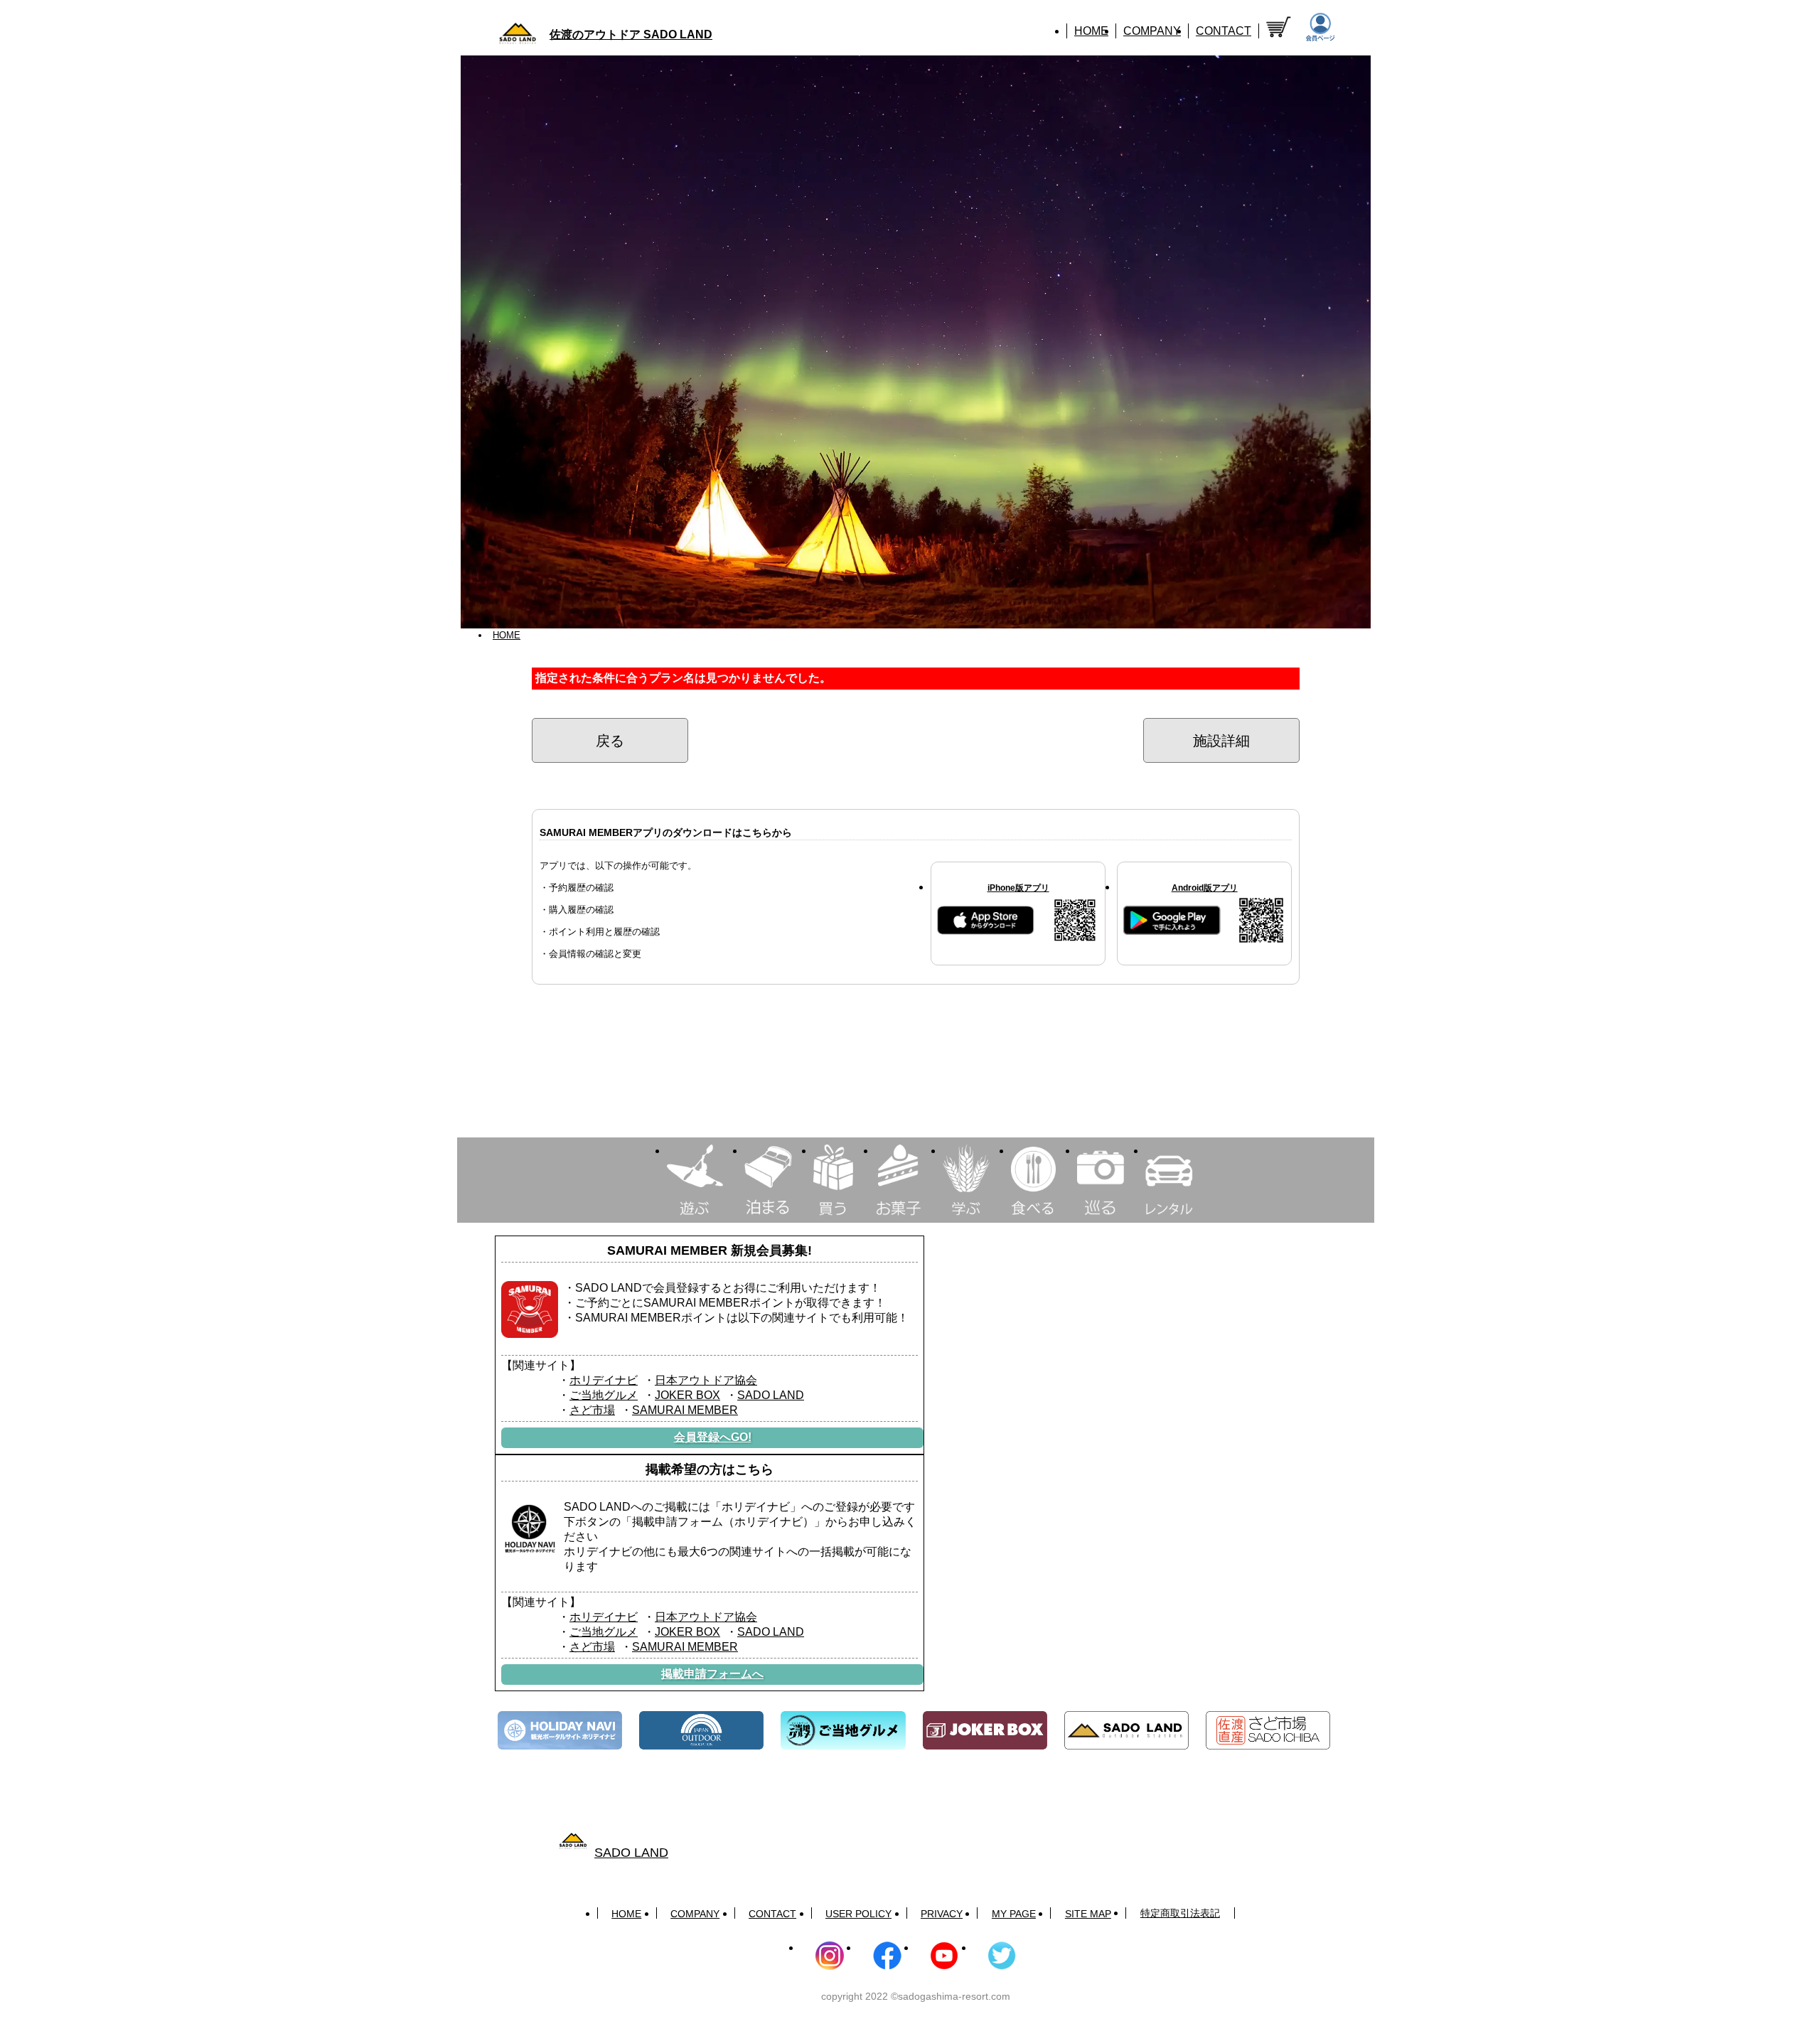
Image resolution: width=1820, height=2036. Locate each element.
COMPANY (1152, 31)
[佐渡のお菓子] (898, 1180)
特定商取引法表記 (1180, 1913)
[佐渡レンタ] (1169, 1180)
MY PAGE (1014, 1914)
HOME (1091, 31)
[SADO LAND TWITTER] (1002, 1956)
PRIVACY (942, 1914)
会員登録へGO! (713, 1437)
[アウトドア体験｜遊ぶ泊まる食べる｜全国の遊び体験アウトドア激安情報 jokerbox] (985, 1731)
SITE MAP (1088, 1914)
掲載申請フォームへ (712, 1674)
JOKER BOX (687, 1395)
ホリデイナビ (604, 1380)
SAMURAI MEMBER (685, 1410)
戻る (610, 741)
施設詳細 (1221, 741)
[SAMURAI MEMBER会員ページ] (1320, 28)
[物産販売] (833, 1180)
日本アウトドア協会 (706, 1380)
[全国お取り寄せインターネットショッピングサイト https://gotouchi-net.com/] (843, 1731)
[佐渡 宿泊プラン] (768, 1180)
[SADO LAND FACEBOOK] (887, 1956)
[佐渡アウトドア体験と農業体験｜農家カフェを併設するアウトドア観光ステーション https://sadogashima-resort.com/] (1126, 1731)
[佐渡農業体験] (966, 1180)
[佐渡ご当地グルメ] (1033, 1180)
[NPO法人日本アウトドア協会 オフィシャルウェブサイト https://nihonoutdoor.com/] (701, 1731)
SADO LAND (771, 1395)
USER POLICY (858, 1914)
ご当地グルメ (604, 1395)
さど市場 (592, 1410)
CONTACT (1224, 31)
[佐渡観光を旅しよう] (1101, 1180)
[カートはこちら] (1279, 27)
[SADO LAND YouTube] (944, 1956)
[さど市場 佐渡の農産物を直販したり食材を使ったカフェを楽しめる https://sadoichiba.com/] (1268, 1731)
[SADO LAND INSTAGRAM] (830, 1956)
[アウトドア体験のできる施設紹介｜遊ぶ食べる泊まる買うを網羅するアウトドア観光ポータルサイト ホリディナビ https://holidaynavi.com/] (560, 1731)
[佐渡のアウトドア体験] (695, 1180)
